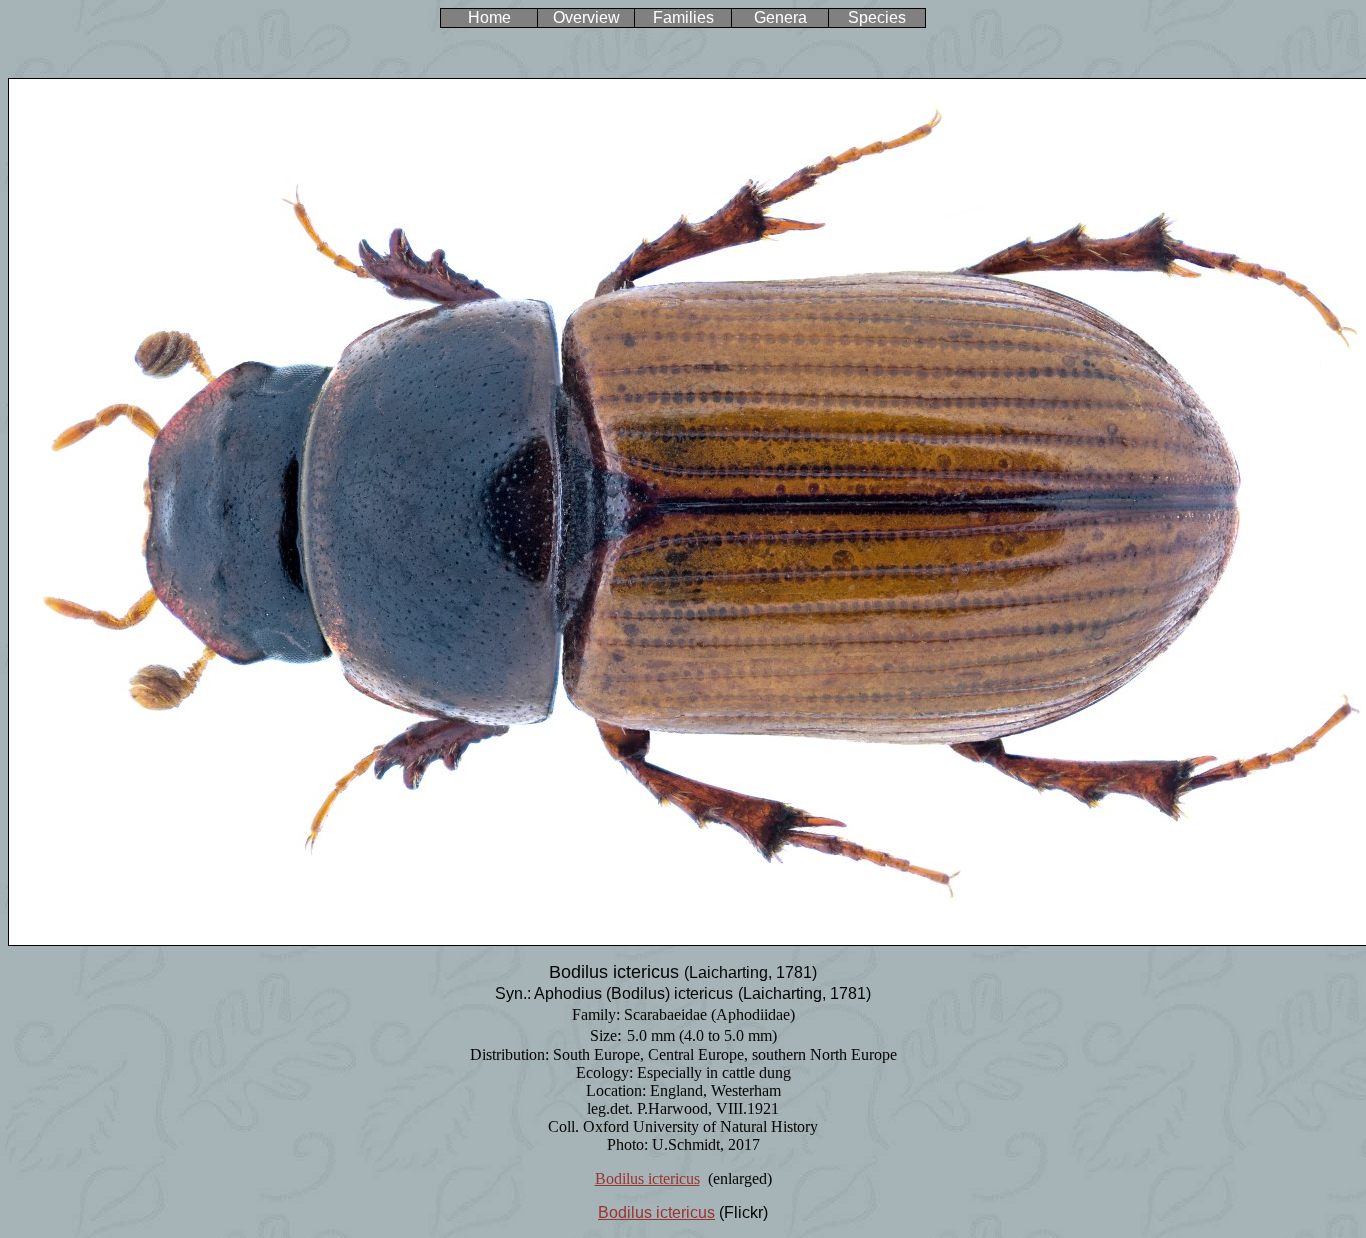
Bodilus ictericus (647, 1178)
